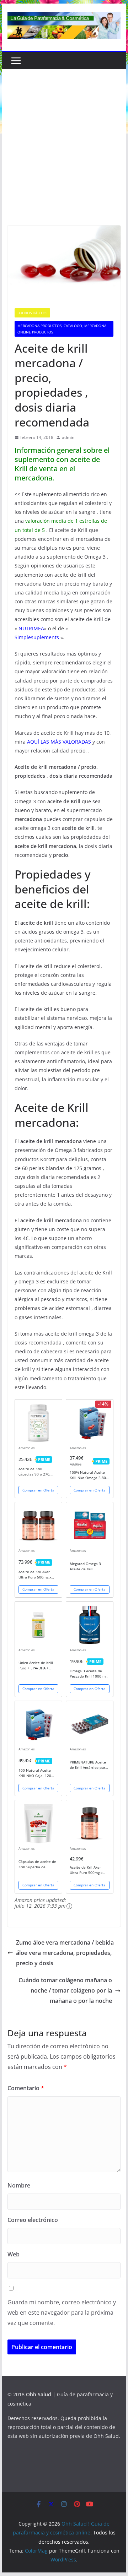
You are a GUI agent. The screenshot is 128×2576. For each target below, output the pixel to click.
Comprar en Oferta (38, 1490)
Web (14, 2254)
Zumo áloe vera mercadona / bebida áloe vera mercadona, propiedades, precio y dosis (65, 1953)
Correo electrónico (33, 2220)
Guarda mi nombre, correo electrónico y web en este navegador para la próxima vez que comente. (62, 2313)
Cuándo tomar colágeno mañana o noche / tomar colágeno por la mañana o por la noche (65, 1990)
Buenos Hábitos (32, 313)
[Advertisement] (64, 158)
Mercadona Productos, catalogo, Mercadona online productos (62, 329)
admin (68, 437)
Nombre (19, 2185)
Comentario (26, 2088)
